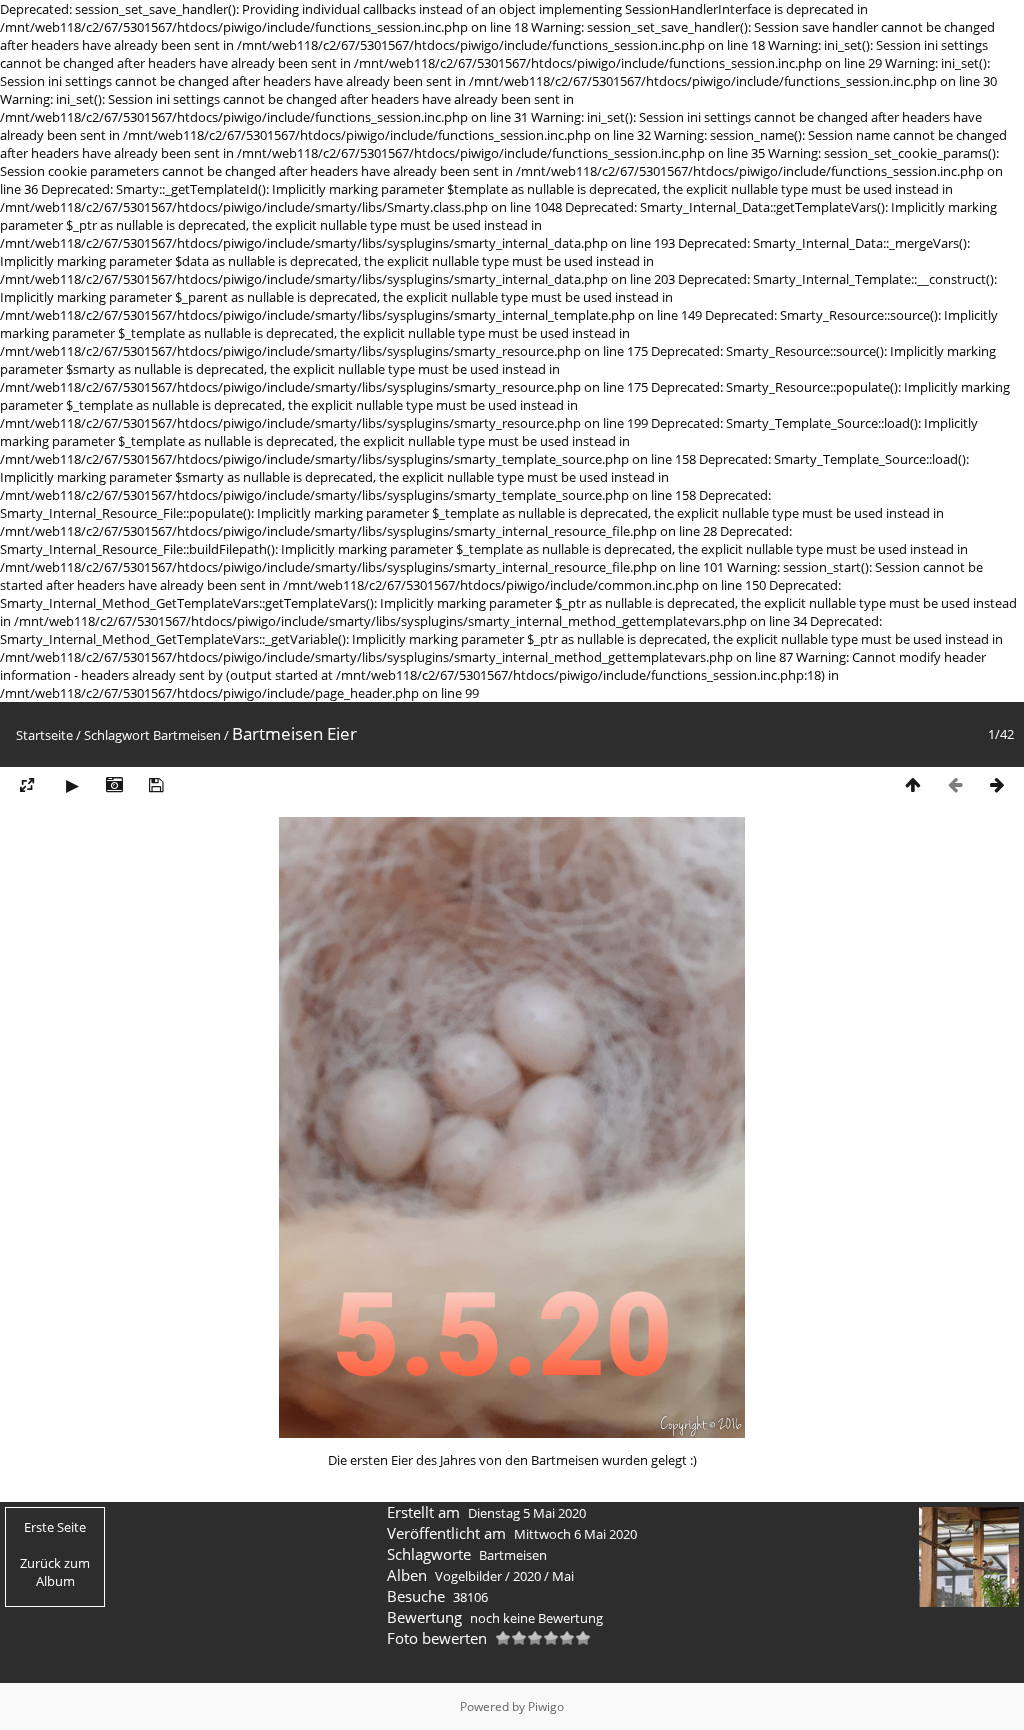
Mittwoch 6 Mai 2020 (575, 1534)
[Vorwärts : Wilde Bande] (997, 785)
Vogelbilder (468, 1576)
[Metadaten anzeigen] (114, 785)
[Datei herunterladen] (156, 785)
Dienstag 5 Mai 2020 (527, 1513)
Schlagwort (117, 735)
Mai (563, 1576)
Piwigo (546, 1706)
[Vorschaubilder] (913, 785)
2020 (527, 1576)
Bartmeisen (187, 735)
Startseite (44, 735)
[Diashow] (72, 785)
